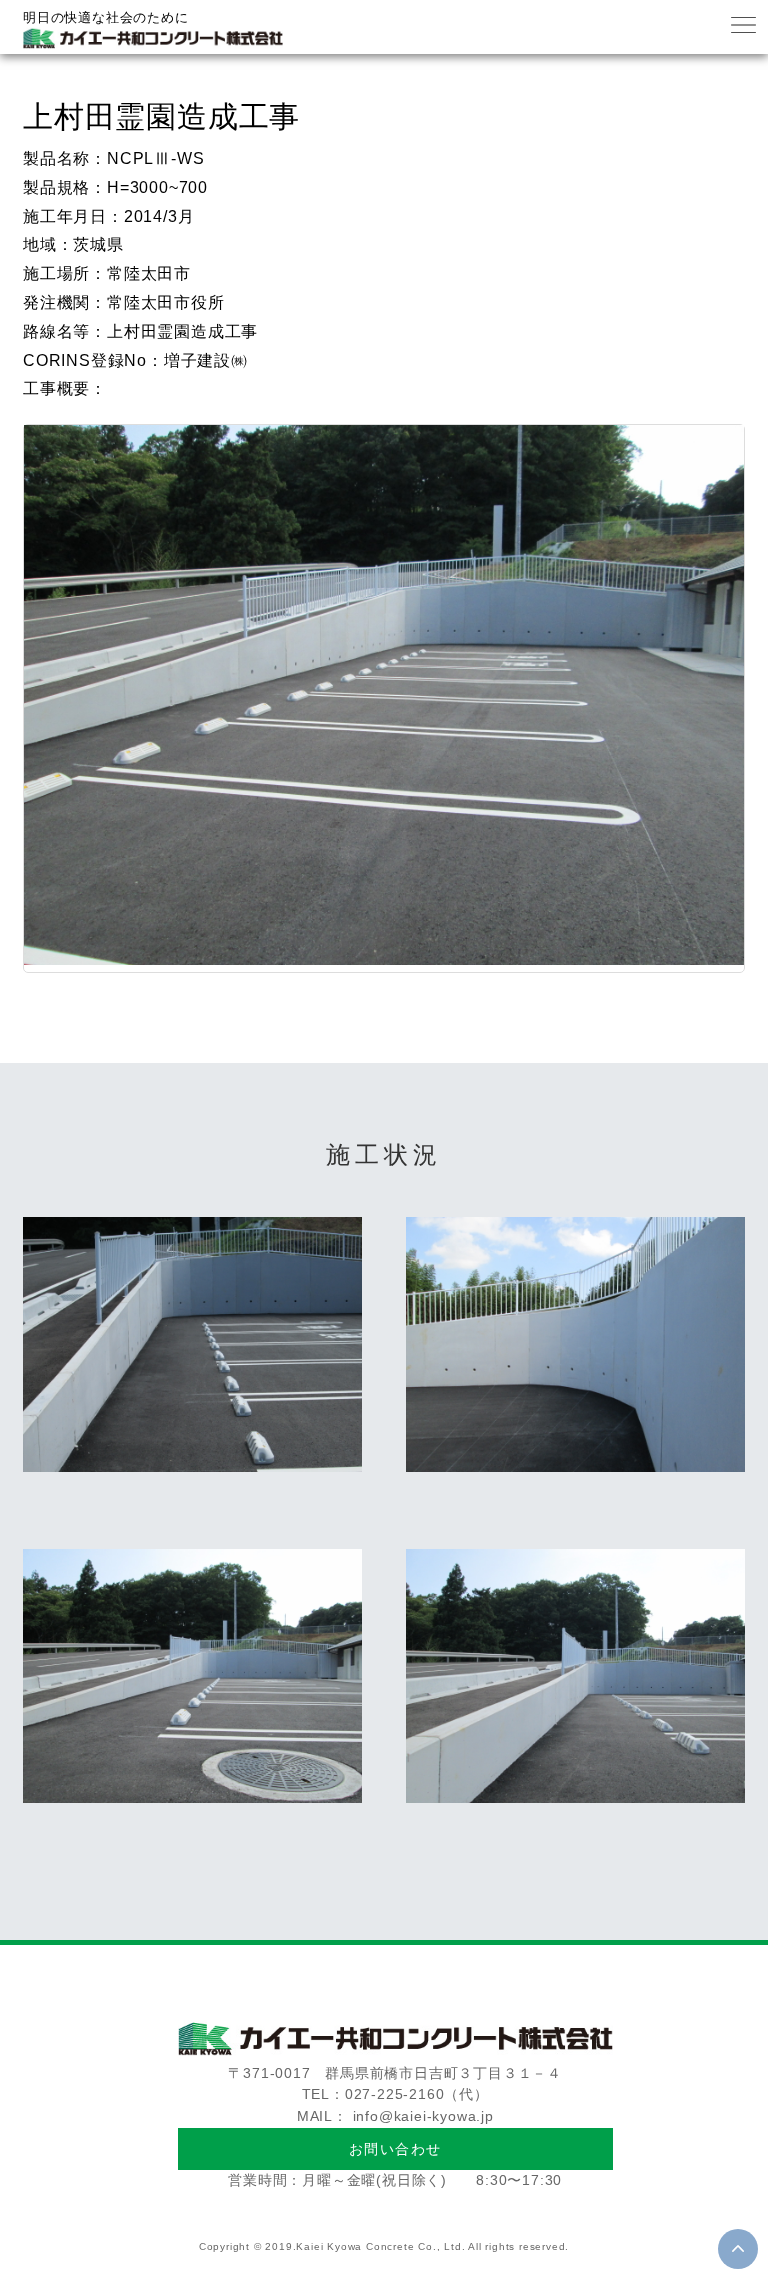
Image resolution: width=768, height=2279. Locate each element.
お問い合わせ (395, 2149)
